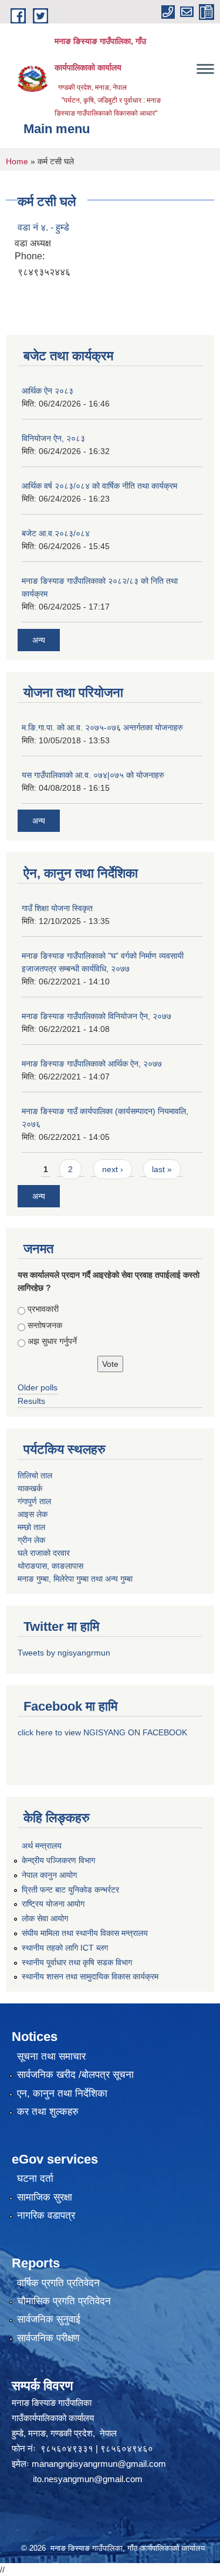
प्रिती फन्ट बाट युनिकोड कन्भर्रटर (70, 1890)
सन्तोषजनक (45, 1325)
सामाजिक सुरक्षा (45, 2197)
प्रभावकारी (43, 1309)
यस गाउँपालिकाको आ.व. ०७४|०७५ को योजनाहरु (93, 775)
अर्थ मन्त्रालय (42, 1846)
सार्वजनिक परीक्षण (48, 2338)
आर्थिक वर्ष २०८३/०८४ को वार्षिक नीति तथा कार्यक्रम (99, 486)
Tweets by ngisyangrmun (64, 1653)
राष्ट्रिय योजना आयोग (53, 1904)
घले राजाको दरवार (44, 1553)
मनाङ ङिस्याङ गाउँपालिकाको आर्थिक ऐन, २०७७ (92, 1064)
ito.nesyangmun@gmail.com (88, 2479)
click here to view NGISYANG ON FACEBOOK (102, 1732)
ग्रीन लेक (31, 1540)
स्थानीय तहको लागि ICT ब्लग (65, 1948)
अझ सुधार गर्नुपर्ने (52, 1341)
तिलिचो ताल (35, 1475)
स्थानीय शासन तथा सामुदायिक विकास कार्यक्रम (90, 1976)
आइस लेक (33, 1514)
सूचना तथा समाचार (51, 2057)
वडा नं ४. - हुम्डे (43, 227)
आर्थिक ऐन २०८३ (48, 391)
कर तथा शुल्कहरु (48, 2112)
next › (113, 1169)
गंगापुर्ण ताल (34, 1501)
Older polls (38, 1387)
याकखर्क (30, 1488)
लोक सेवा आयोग (45, 1918)
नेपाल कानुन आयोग (49, 1875)
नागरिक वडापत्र (46, 2216)
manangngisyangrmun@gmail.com (99, 2464)
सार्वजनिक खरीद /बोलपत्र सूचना (75, 2075)
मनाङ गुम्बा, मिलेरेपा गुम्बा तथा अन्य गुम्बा (75, 1579)
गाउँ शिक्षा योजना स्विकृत (57, 908)
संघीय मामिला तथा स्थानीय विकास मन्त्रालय (85, 1933)
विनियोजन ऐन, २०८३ (53, 438)
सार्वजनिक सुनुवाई (49, 2319)
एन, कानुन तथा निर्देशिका (62, 2093)
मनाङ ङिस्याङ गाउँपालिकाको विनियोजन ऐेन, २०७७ (97, 1016)
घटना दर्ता (35, 2179)
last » (162, 1169)
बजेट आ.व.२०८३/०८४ (56, 533)
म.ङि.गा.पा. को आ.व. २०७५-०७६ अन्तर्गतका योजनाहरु (102, 727)
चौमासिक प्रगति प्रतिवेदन (64, 2301)
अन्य (39, 640)
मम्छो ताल (31, 1527)
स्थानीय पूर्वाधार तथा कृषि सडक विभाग (77, 1962)
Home (17, 161)
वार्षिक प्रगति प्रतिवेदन (58, 2283)
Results (31, 1401)
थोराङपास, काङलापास (50, 1566)
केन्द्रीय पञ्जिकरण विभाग (58, 1860)
